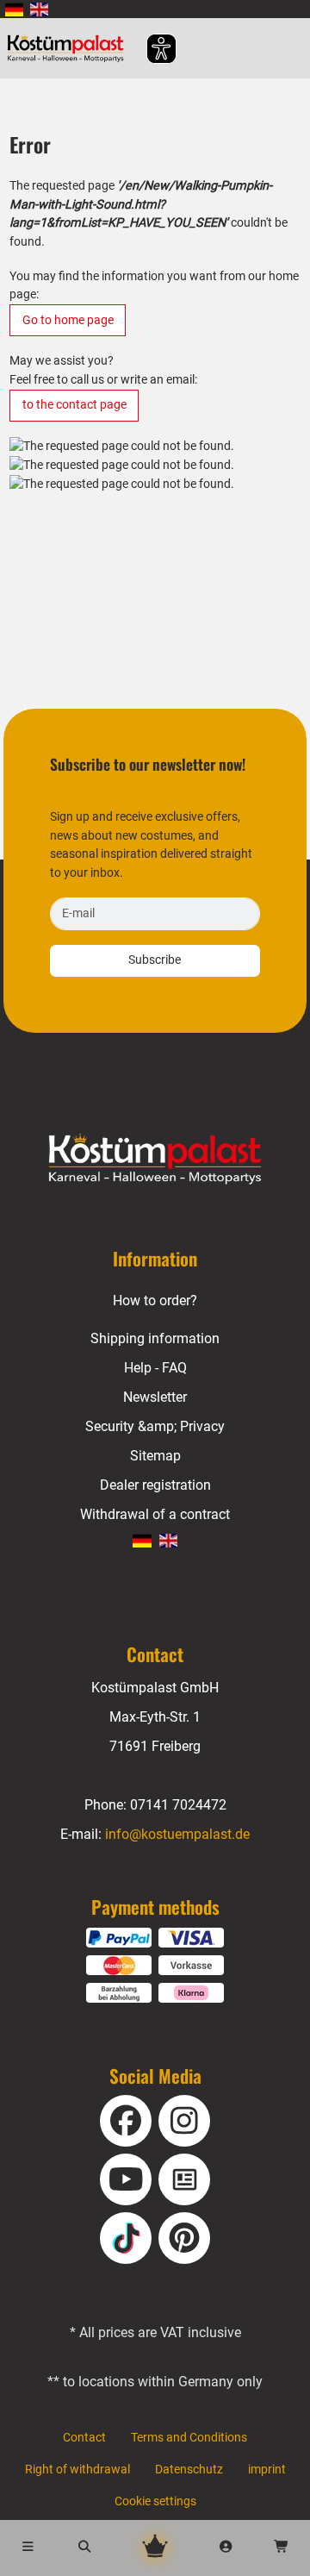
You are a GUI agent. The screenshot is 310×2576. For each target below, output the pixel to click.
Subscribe (155, 960)
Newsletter (155, 1397)
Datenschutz (189, 2470)
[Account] (226, 2548)
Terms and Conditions (189, 2438)
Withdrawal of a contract (155, 1514)
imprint (267, 2470)
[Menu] (28, 2548)
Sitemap (155, 1456)
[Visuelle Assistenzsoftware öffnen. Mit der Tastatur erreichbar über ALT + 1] (150, 49)
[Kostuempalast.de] (70, 48)
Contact (84, 2438)
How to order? (155, 1301)
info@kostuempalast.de (177, 1834)
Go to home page (68, 320)
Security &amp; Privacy (155, 1426)
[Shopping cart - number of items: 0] (282, 2548)
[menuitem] (14, 9)
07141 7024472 (178, 1805)
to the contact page (74, 405)
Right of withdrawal (77, 2470)
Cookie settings (155, 2501)
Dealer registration (155, 1485)
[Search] (85, 2548)
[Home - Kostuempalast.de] (155, 1160)
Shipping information (155, 1338)
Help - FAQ (155, 1368)
